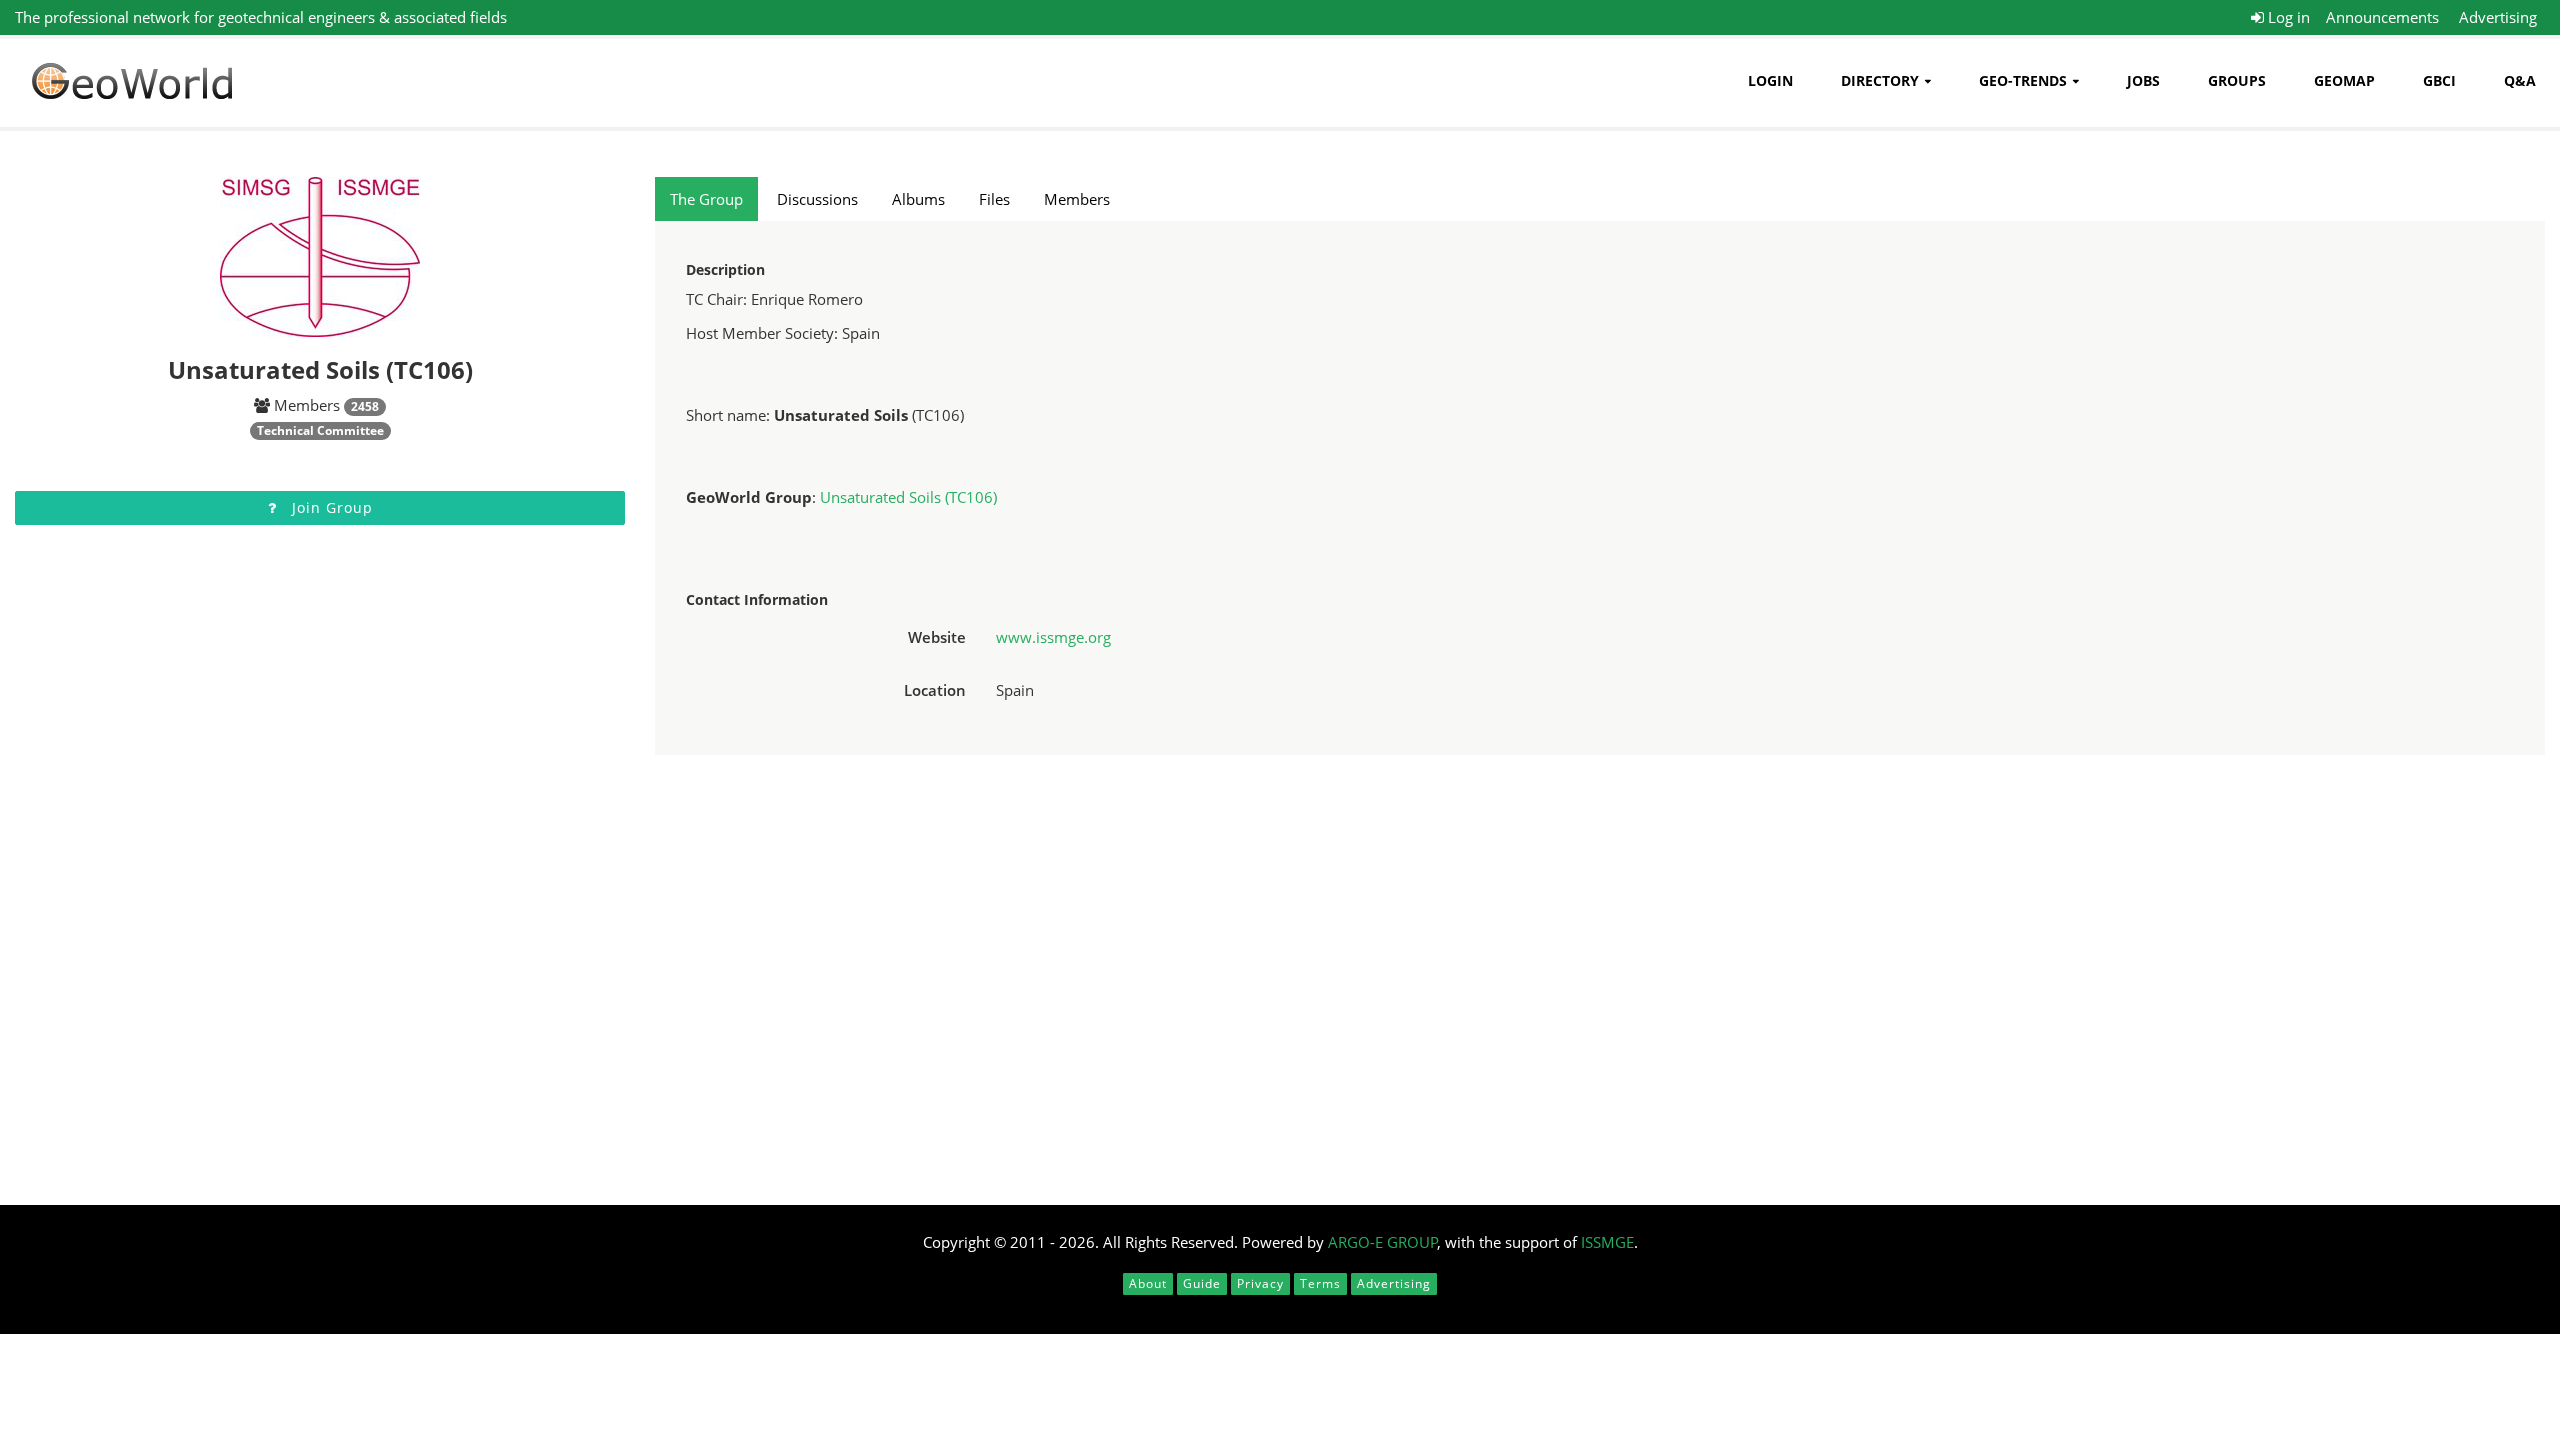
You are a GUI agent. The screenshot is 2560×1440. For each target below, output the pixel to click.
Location (935, 690)
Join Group (330, 507)
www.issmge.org (1053, 637)
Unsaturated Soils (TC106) (908, 497)
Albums (918, 199)
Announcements (2382, 17)
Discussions (817, 199)
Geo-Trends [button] (2023, 80)
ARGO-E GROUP (1383, 1242)
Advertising (2498, 17)
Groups (2237, 80)
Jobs (2143, 80)
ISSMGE (1607, 1242)
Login (1770, 80)
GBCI (2439, 80)
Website (937, 637)
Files (994, 199)
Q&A (2520, 80)
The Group (706, 199)
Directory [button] (1880, 80)
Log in (2287, 17)
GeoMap (2344, 80)
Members (1077, 199)
